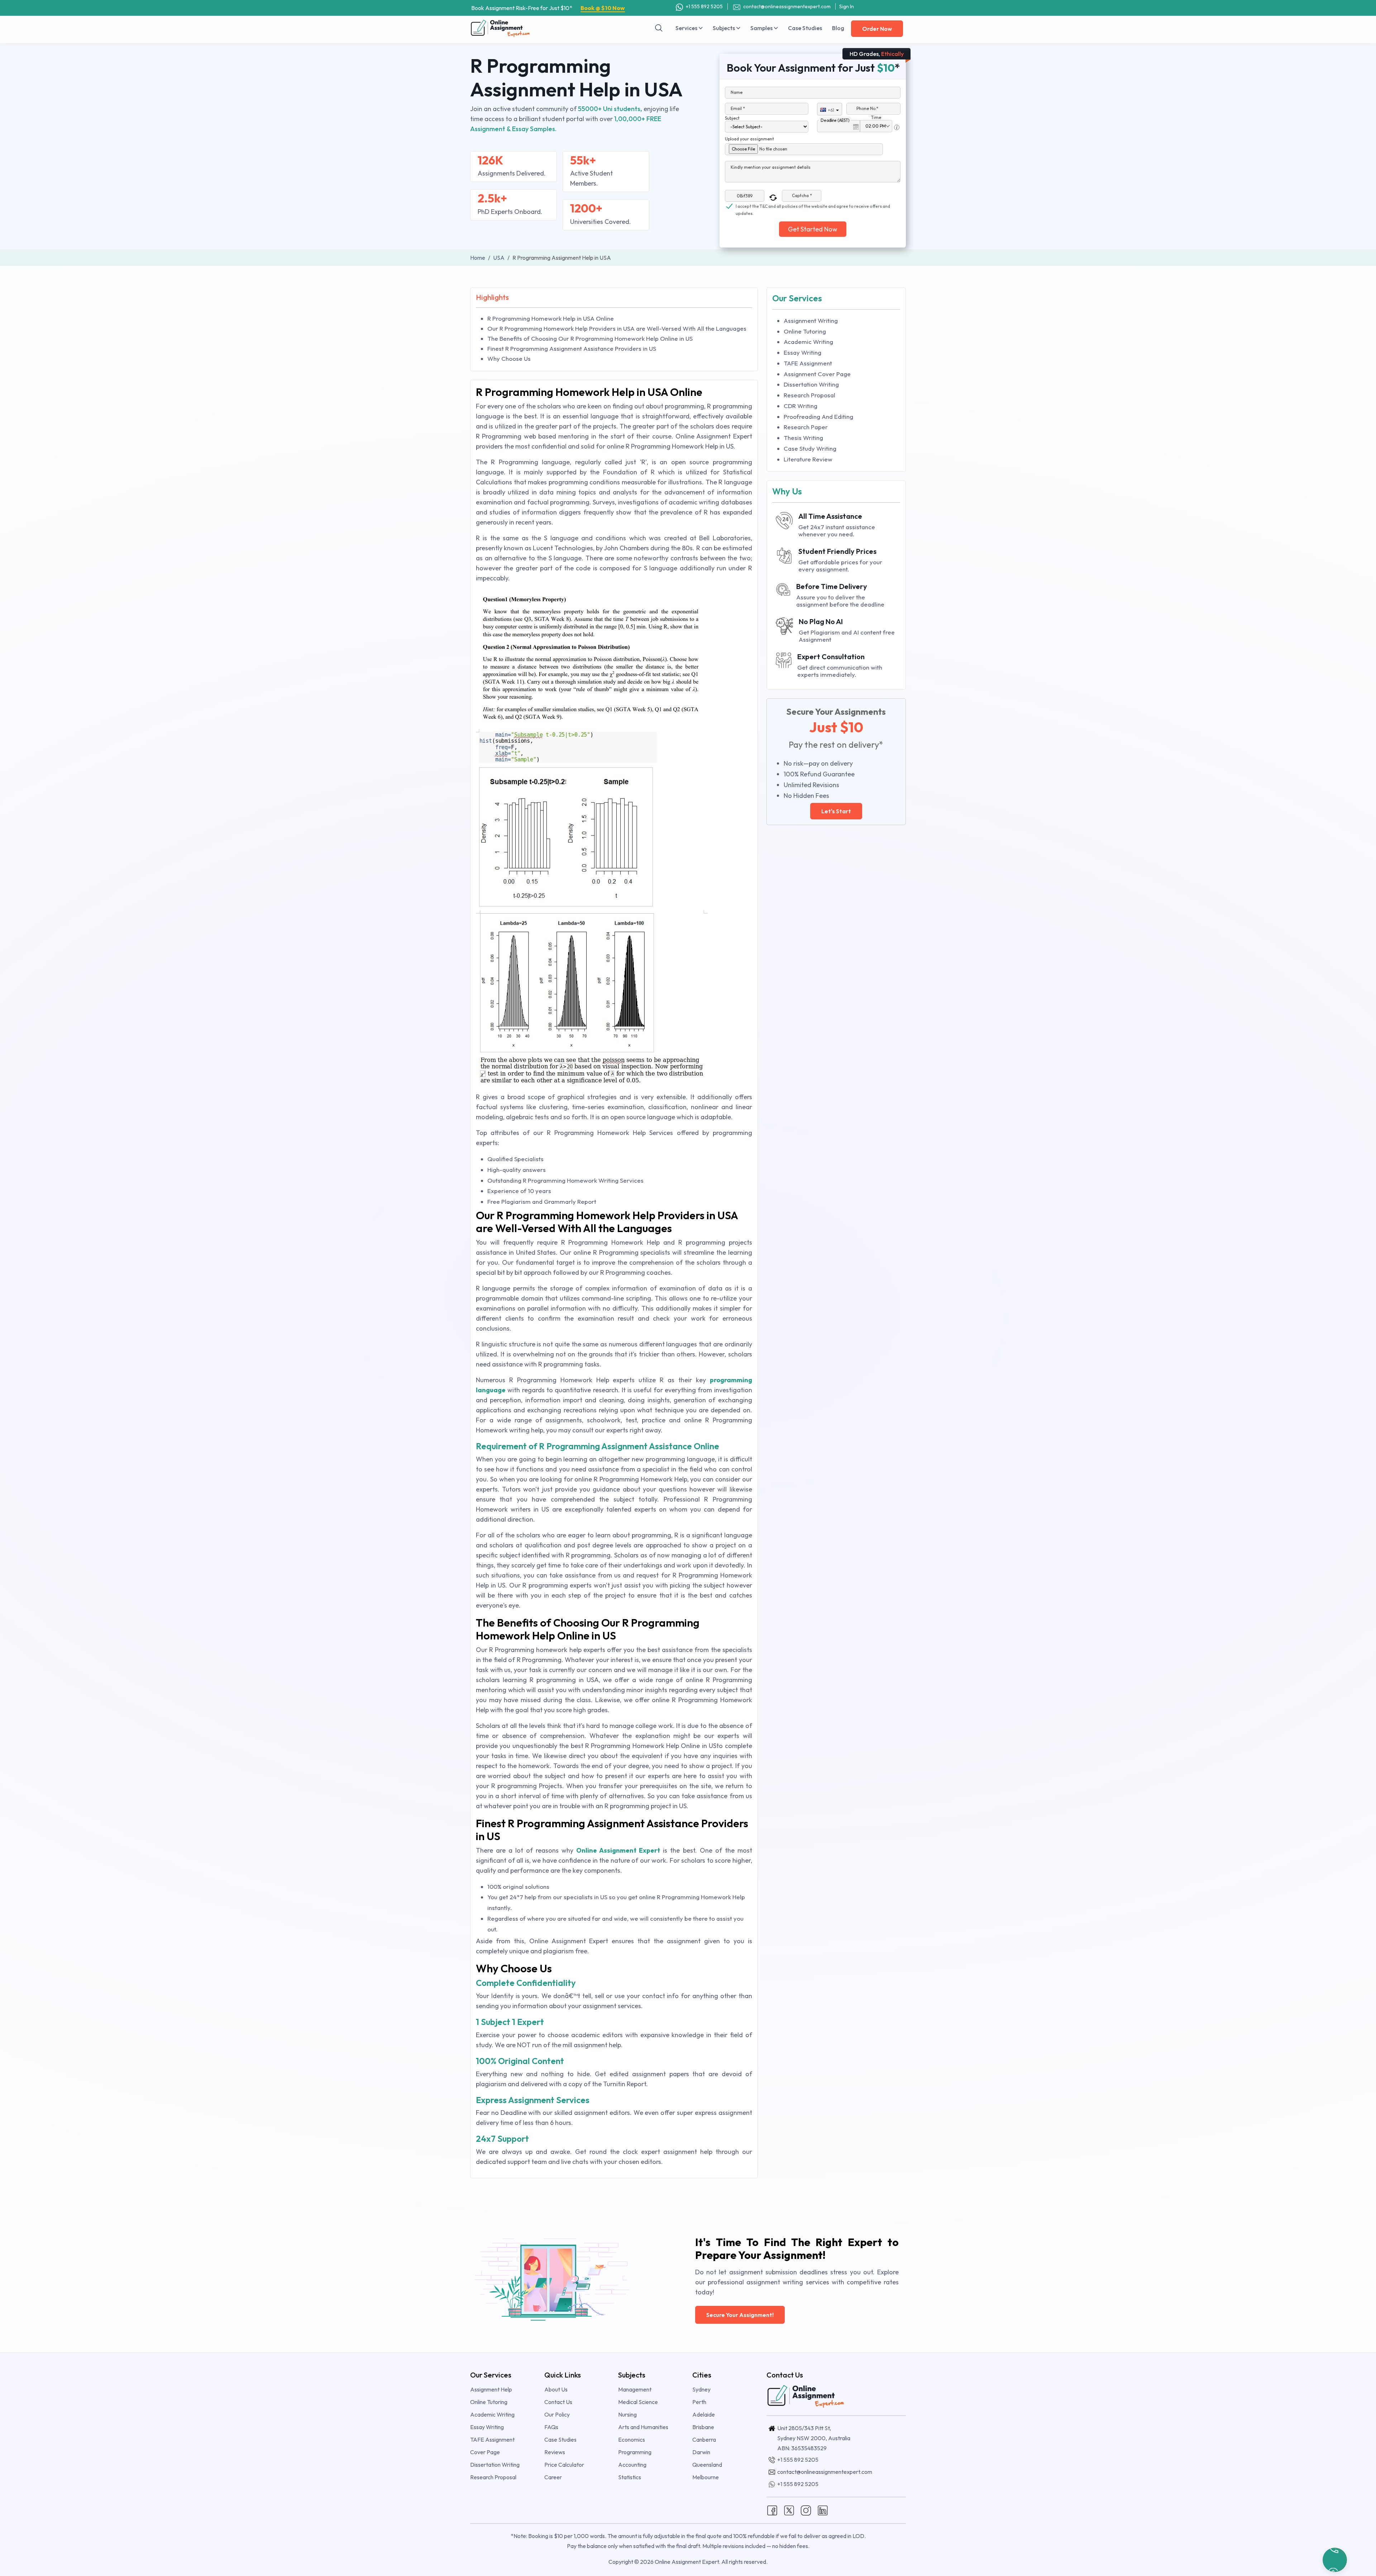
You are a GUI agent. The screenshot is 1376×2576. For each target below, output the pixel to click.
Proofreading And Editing (818, 416)
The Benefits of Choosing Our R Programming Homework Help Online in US (590, 338)
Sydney (701, 2389)
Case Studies (805, 28)
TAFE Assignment (808, 363)
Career (553, 2477)
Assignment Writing (811, 320)
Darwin (701, 2452)
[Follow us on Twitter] (789, 2510)
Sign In (847, 6)
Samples (762, 28)
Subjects (724, 28)
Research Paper (806, 427)
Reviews (555, 2452)
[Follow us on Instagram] (806, 2510)
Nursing (627, 2414)
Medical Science (638, 2402)
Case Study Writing (810, 448)
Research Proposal (809, 395)
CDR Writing (801, 406)
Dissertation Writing (811, 384)
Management (635, 2389)
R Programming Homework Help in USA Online (551, 318)
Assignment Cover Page (817, 374)
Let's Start (836, 811)
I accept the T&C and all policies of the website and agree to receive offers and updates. (813, 207)
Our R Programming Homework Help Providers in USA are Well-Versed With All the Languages (617, 328)
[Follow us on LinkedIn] (823, 2510)
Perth (699, 2402)
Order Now (877, 29)
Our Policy (557, 2414)
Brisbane (703, 2427)
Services (687, 28)
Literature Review (808, 459)
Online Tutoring (805, 331)
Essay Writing (802, 352)
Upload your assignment (749, 139)
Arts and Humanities (643, 2427)
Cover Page (485, 2452)
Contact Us (558, 2402)
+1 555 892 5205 (704, 6)
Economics (632, 2439)
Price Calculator (564, 2465)
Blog (838, 28)
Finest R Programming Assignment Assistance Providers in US (572, 348)
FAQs (551, 2427)
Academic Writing (808, 342)
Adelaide (704, 2414)
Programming (635, 2452)
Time (876, 117)
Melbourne (706, 2477)
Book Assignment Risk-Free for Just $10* (548, 8)
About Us (556, 2389)
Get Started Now (813, 229)
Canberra (704, 2439)
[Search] (659, 28)
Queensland (707, 2465)
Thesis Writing (803, 438)
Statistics (630, 2477)
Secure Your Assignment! (740, 2315)
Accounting (632, 2465)
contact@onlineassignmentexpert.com (787, 6)
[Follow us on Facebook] (772, 2510)
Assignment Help (491, 2389)
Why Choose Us (509, 358)
